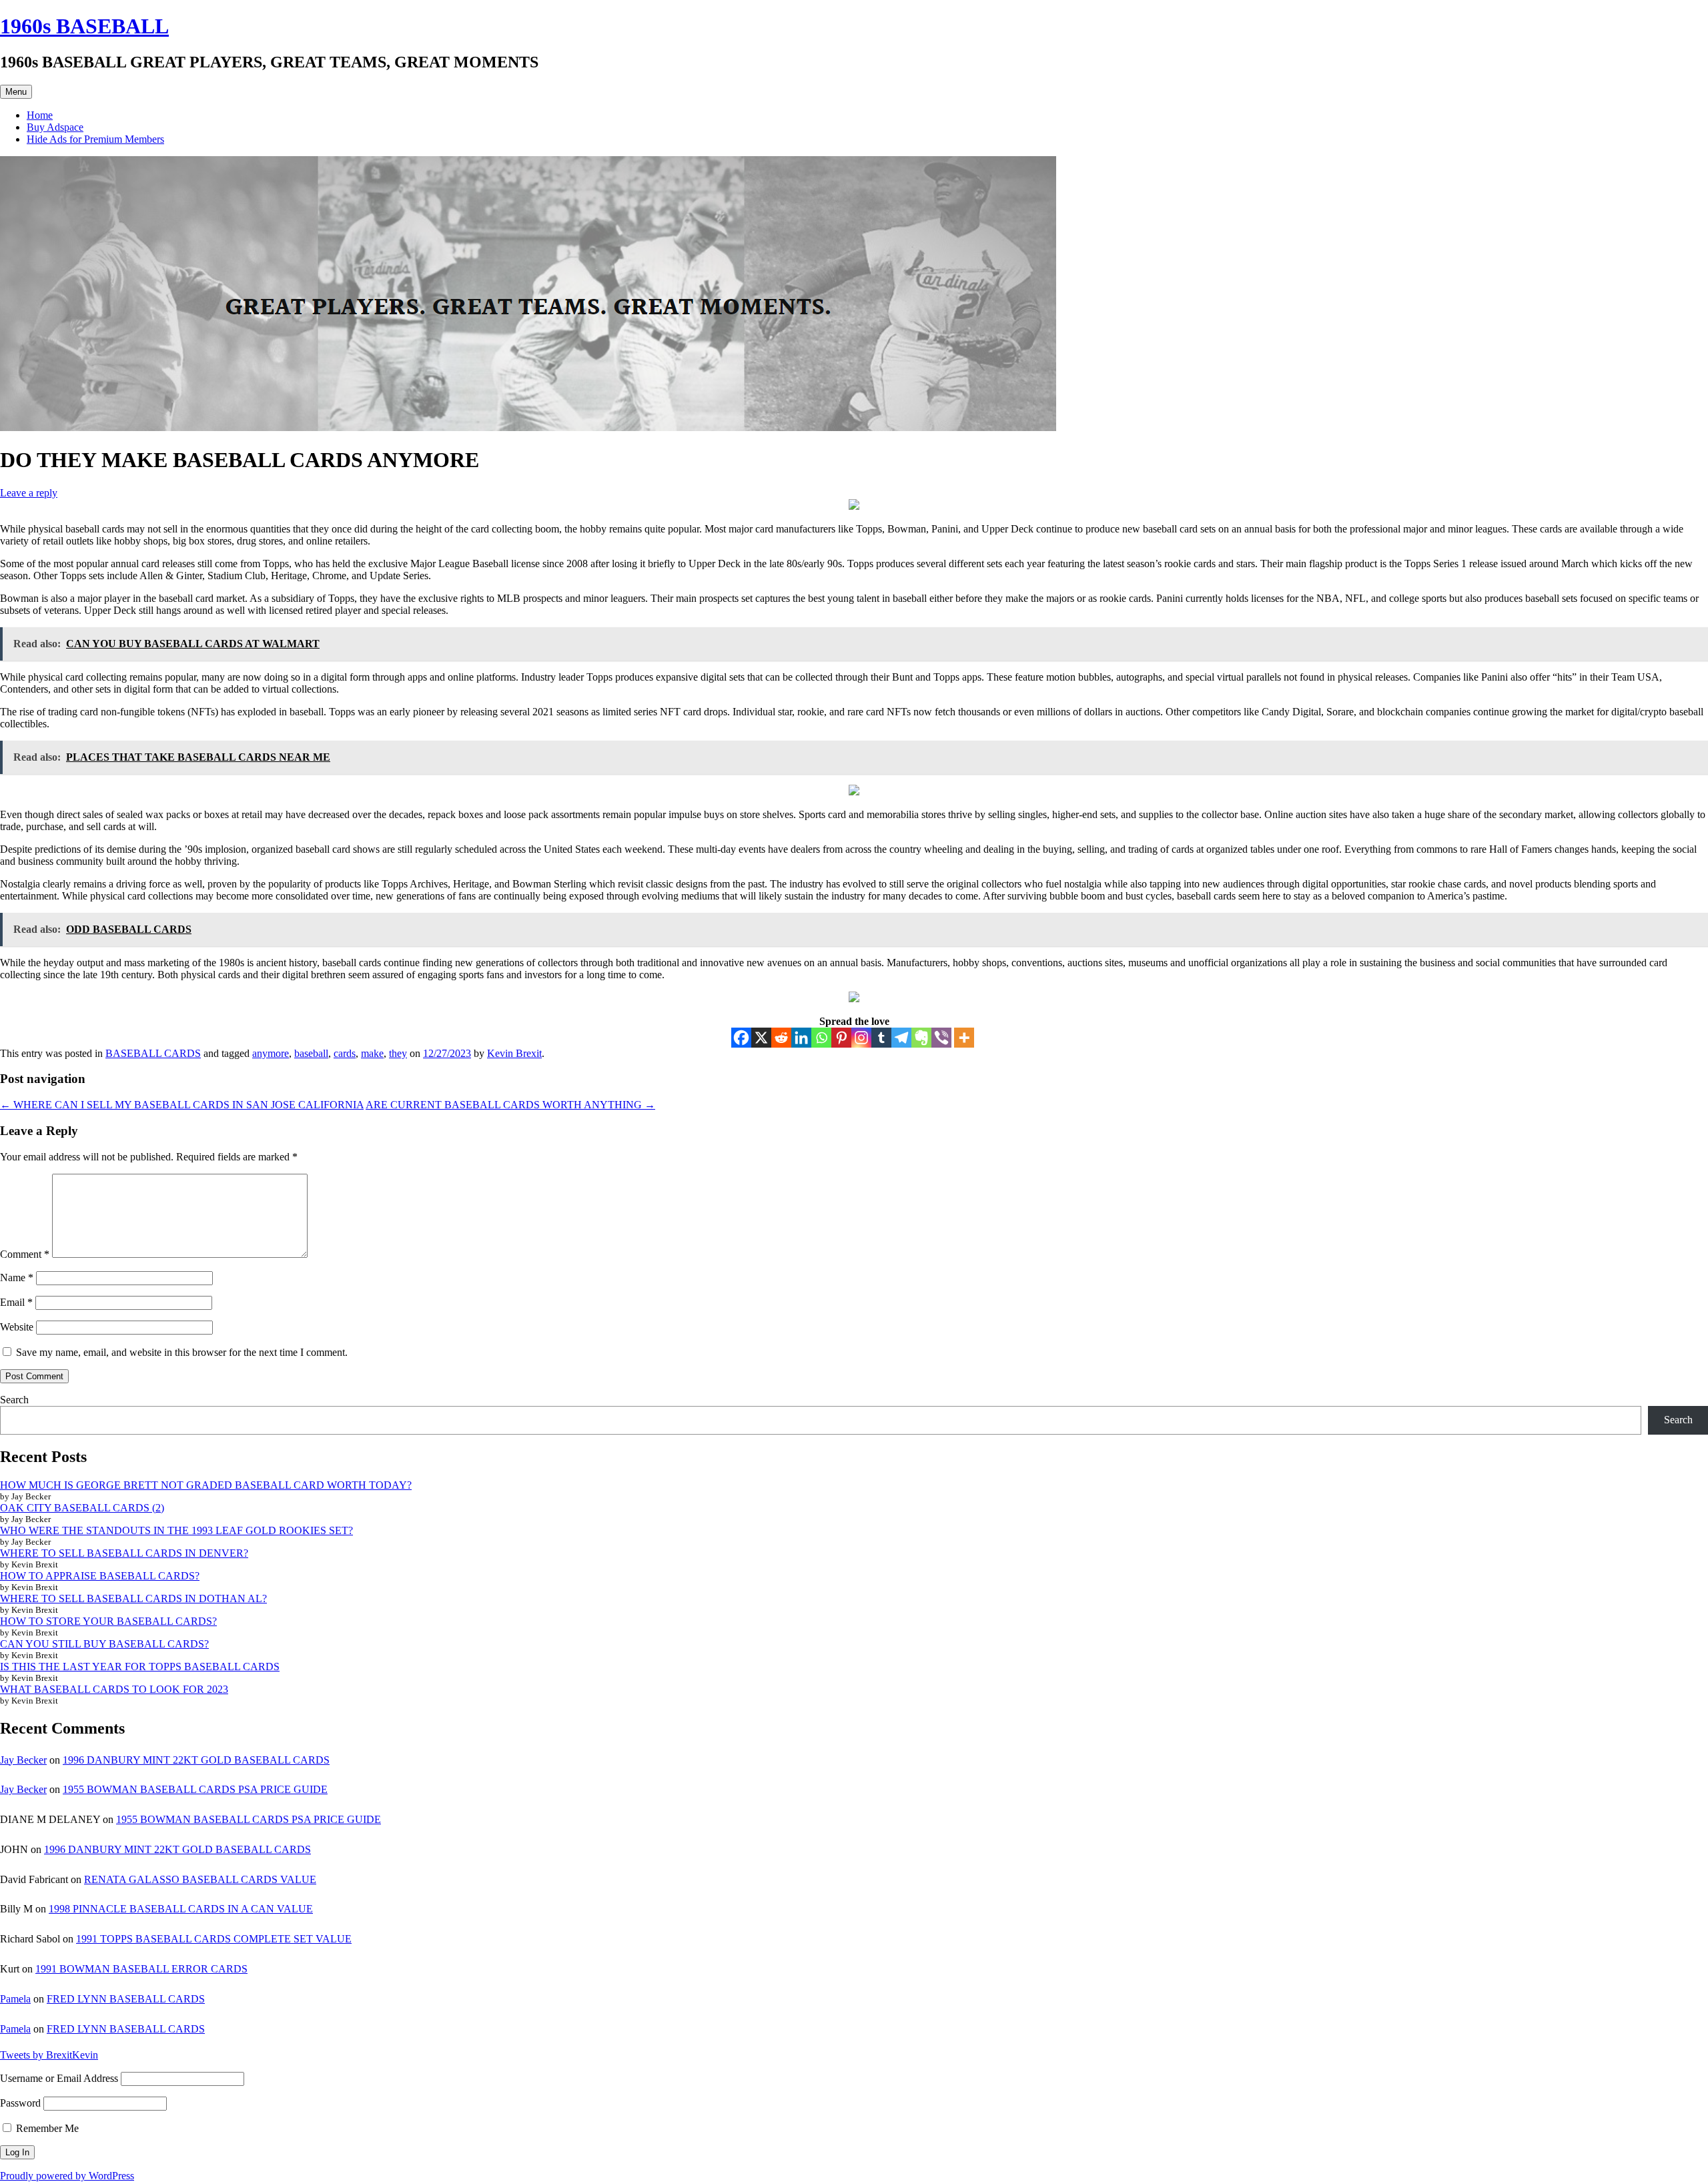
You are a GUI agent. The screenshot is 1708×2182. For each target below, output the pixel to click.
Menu (16, 92)
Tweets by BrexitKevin (49, 2055)
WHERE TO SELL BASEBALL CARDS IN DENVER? (124, 1553)
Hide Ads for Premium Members (95, 139)
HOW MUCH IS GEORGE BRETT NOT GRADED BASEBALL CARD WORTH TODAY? (206, 1485)
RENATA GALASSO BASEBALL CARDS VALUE (200, 1879)
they (398, 1053)
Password (20, 2103)
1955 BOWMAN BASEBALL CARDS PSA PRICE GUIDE (195, 1789)
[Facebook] (741, 1038)
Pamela (15, 1999)
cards (345, 1053)
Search (14, 1400)
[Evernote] (921, 1038)
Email (16, 1302)
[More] (964, 1038)
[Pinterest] (841, 1038)
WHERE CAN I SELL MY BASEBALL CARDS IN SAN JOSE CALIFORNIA (182, 1105)
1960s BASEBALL (84, 26)
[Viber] (941, 1038)
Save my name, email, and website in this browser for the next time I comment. (182, 1352)
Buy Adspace (55, 127)
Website (17, 1327)
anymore (271, 1053)
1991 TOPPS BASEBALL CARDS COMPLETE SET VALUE (214, 1939)
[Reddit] (781, 1038)
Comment (25, 1254)
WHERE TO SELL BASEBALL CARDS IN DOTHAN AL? (133, 1598)
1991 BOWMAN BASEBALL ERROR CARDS (141, 1969)
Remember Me (46, 2128)
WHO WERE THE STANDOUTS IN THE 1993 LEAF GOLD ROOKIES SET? (176, 1530)
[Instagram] (861, 1038)
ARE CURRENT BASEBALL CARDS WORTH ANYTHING (510, 1105)
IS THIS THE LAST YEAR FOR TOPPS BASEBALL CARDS (140, 1667)
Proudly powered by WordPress (67, 2176)
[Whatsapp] (821, 1038)
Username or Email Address (59, 2078)
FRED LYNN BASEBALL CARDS (126, 1999)
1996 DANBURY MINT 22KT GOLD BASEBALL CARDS (196, 1760)
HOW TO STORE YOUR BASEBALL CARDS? (108, 1621)
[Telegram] (901, 1038)
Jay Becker (23, 1760)
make (372, 1053)
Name (17, 1278)
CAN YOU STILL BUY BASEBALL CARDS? (104, 1644)
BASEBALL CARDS (153, 1053)
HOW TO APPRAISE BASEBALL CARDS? (100, 1576)
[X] (761, 1038)
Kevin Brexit (514, 1053)
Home (40, 115)
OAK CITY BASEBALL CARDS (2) (82, 1508)
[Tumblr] (881, 1038)
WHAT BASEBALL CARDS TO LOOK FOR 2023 (114, 1689)
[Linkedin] (801, 1038)
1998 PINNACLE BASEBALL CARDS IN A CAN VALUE (181, 1909)
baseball (311, 1053)
